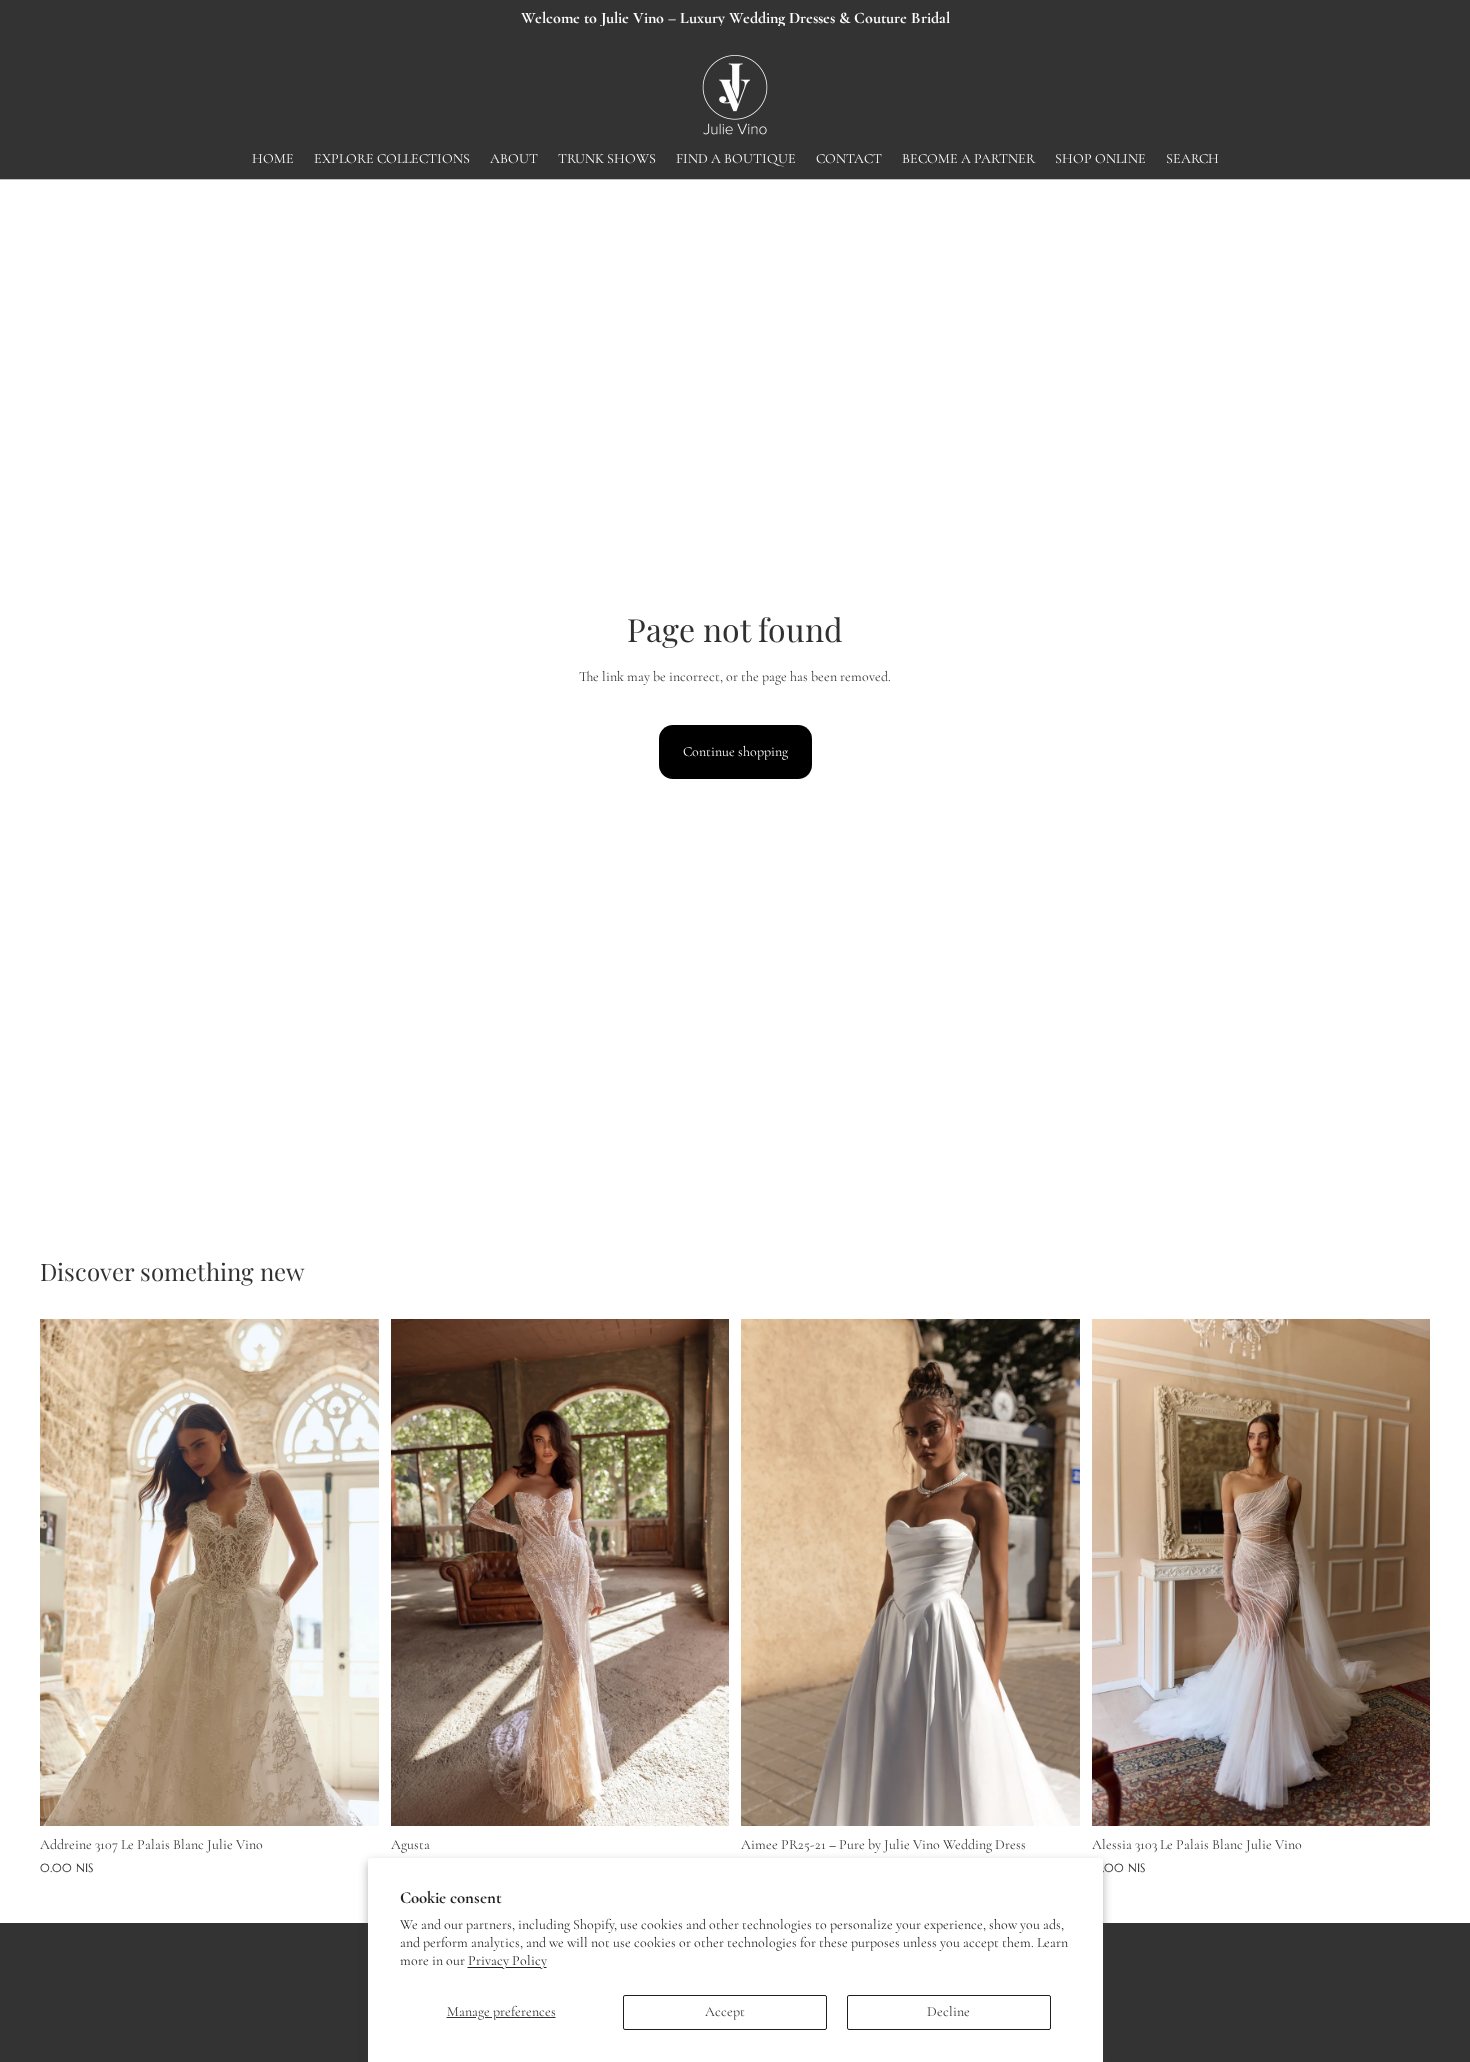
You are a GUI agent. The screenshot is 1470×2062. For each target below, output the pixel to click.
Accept (725, 2011)
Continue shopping (735, 751)
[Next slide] (349, 1572)
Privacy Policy (507, 1960)
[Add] (348, 1796)
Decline (948, 2011)
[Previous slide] (70, 1572)
